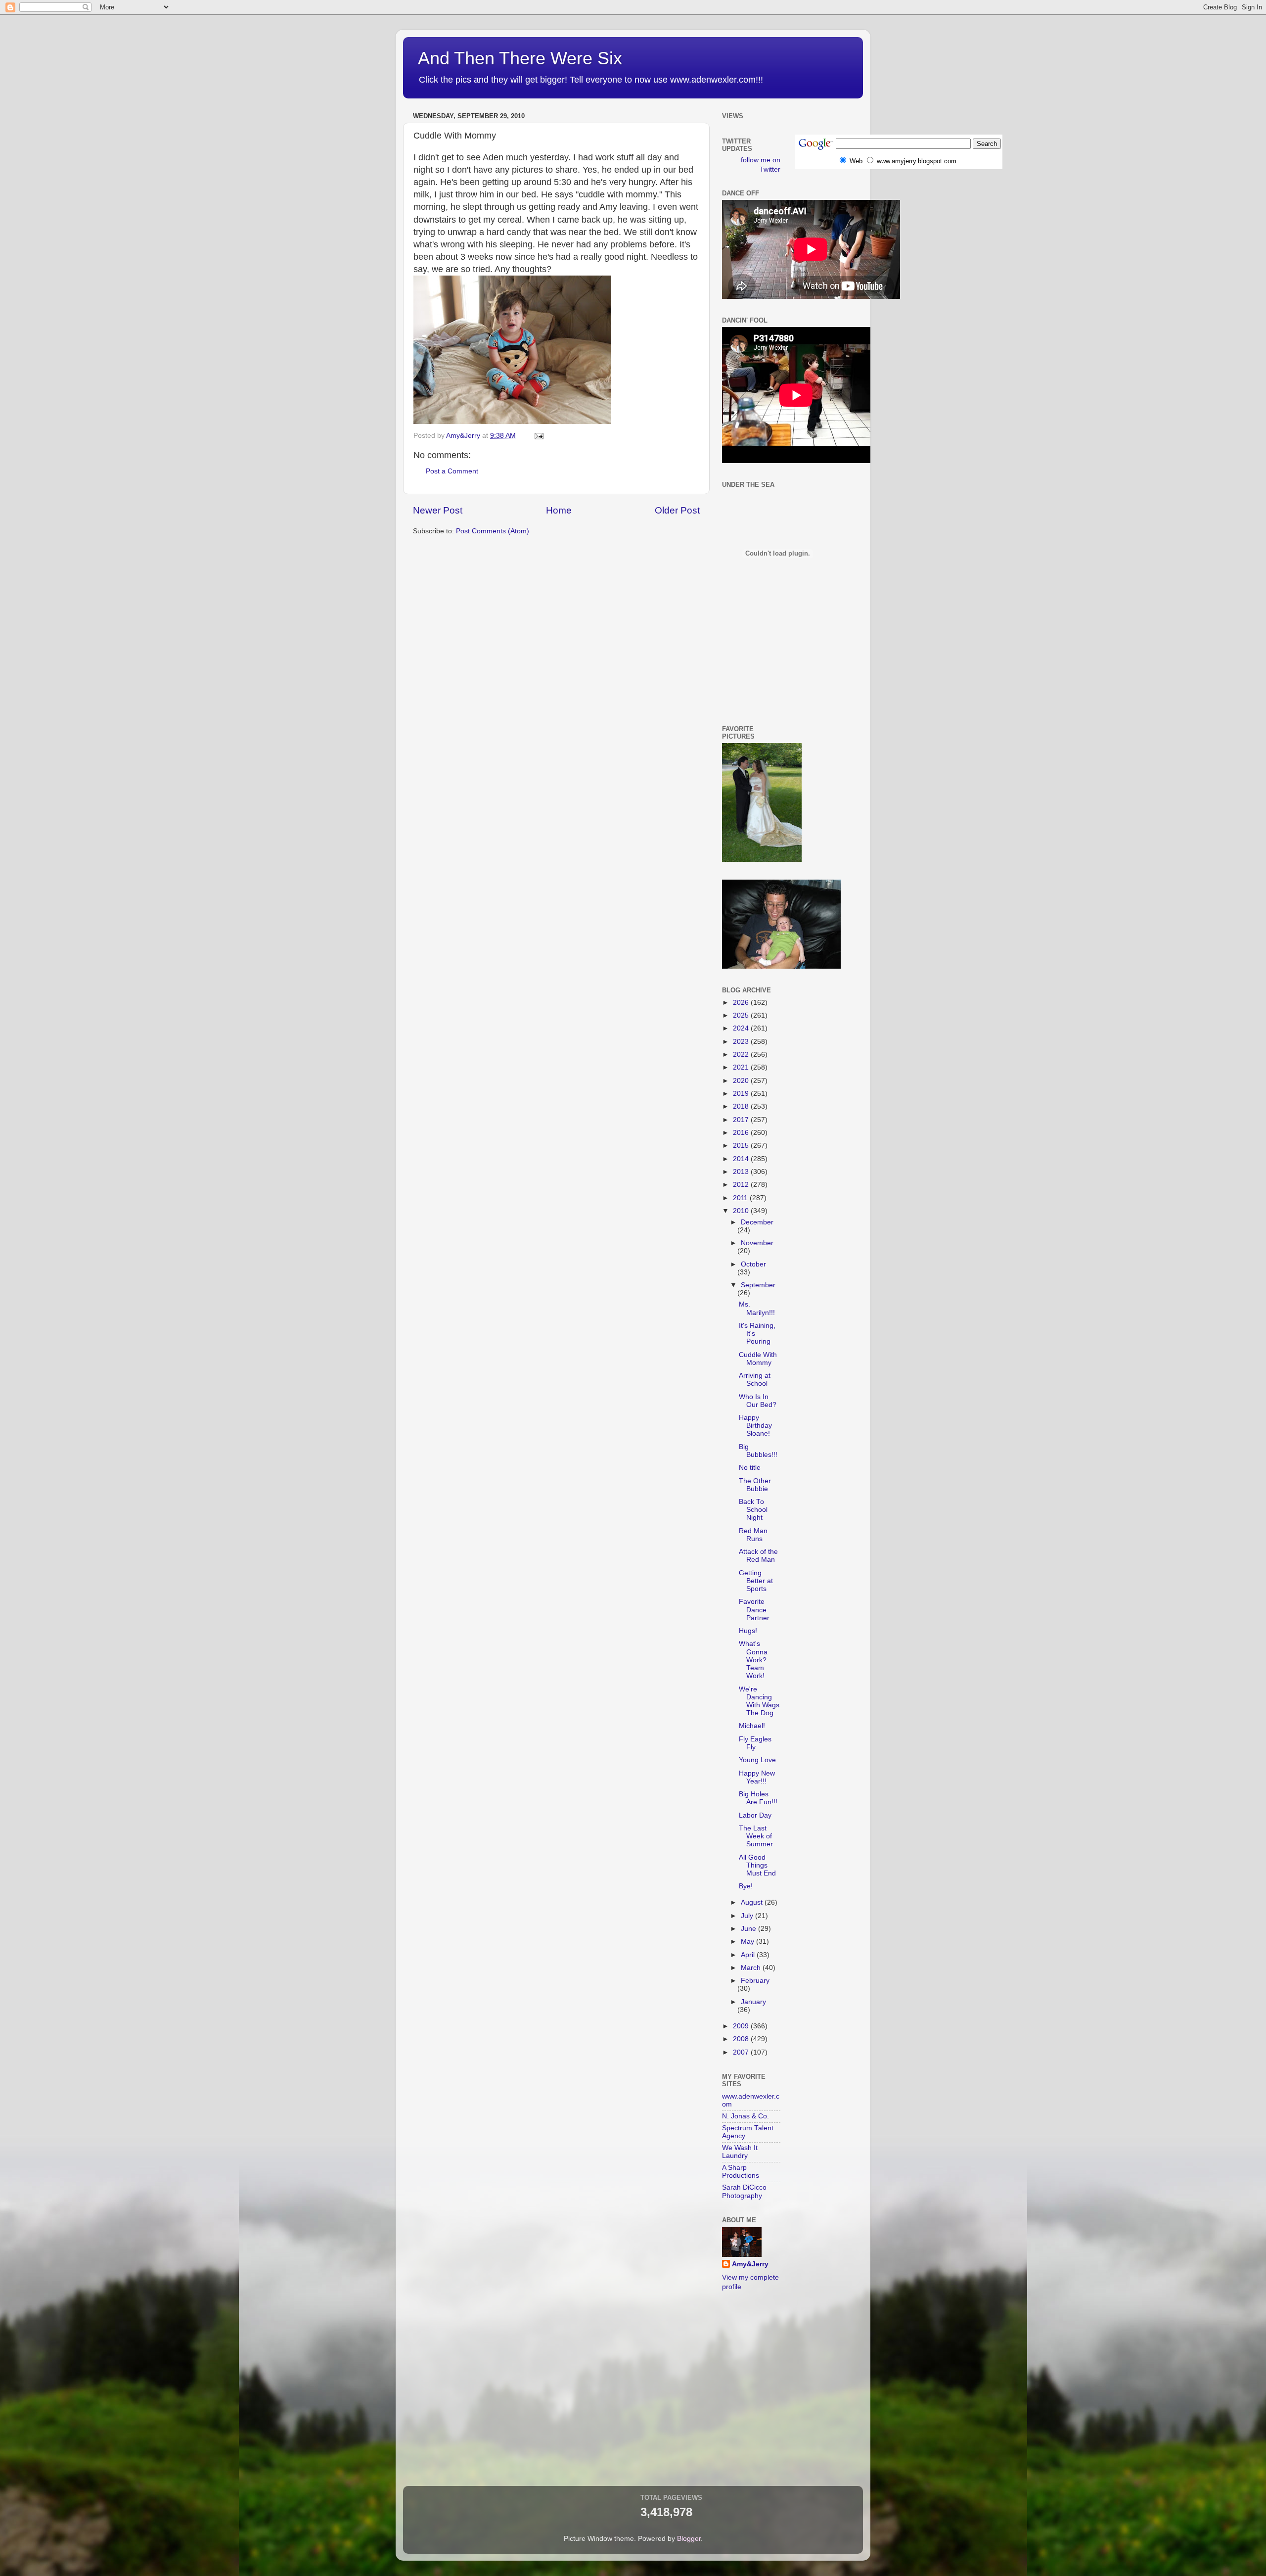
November (757, 1243)
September (758, 1285)
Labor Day (755, 1815)
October (753, 1264)
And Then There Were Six (520, 58)
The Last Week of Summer (756, 1836)
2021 (742, 1067)
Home (559, 510)
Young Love (757, 1760)
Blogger (689, 2539)
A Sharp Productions (741, 2172)
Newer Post (438, 510)
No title (750, 1468)
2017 (742, 1120)
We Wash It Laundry (740, 2152)
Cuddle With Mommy (758, 1359)
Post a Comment (452, 471)
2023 (742, 1042)
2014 (742, 1159)
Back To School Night (753, 1510)
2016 (742, 1133)
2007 (742, 2052)
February (755, 1981)
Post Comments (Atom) (493, 531)
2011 (741, 1198)
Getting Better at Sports (756, 1581)
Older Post (677, 510)
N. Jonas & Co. (746, 2116)
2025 (742, 1015)
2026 (742, 1003)
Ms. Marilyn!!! (757, 1308)
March (752, 1968)
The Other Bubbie (755, 1485)
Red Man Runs (753, 1535)
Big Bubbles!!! (758, 1451)
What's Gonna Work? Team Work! (753, 1660)
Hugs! (748, 1631)
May (748, 1942)
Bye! (746, 1886)
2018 (742, 1106)
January (753, 2002)
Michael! (752, 1726)
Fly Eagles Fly (755, 1743)
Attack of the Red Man (758, 1556)
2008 (742, 2039)
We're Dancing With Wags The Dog (759, 1701)
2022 (742, 1054)
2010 (742, 1211)
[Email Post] (538, 436)
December (757, 1222)
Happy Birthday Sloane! (755, 1426)
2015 (742, 1146)
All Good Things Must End (757, 1865)
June (749, 1929)
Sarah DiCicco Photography (744, 2191)
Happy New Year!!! (757, 1777)
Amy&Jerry (750, 2264)
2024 (742, 1028)
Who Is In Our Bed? (758, 1401)
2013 (742, 1172)
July (748, 1916)
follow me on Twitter (761, 165)
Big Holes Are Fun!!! (758, 1798)
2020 (742, 1081)
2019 (742, 1094)
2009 (742, 2026)
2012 (742, 1185)
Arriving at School (755, 1380)
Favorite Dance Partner (754, 1610)
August (753, 1902)
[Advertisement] (767, 670)
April (749, 1955)
